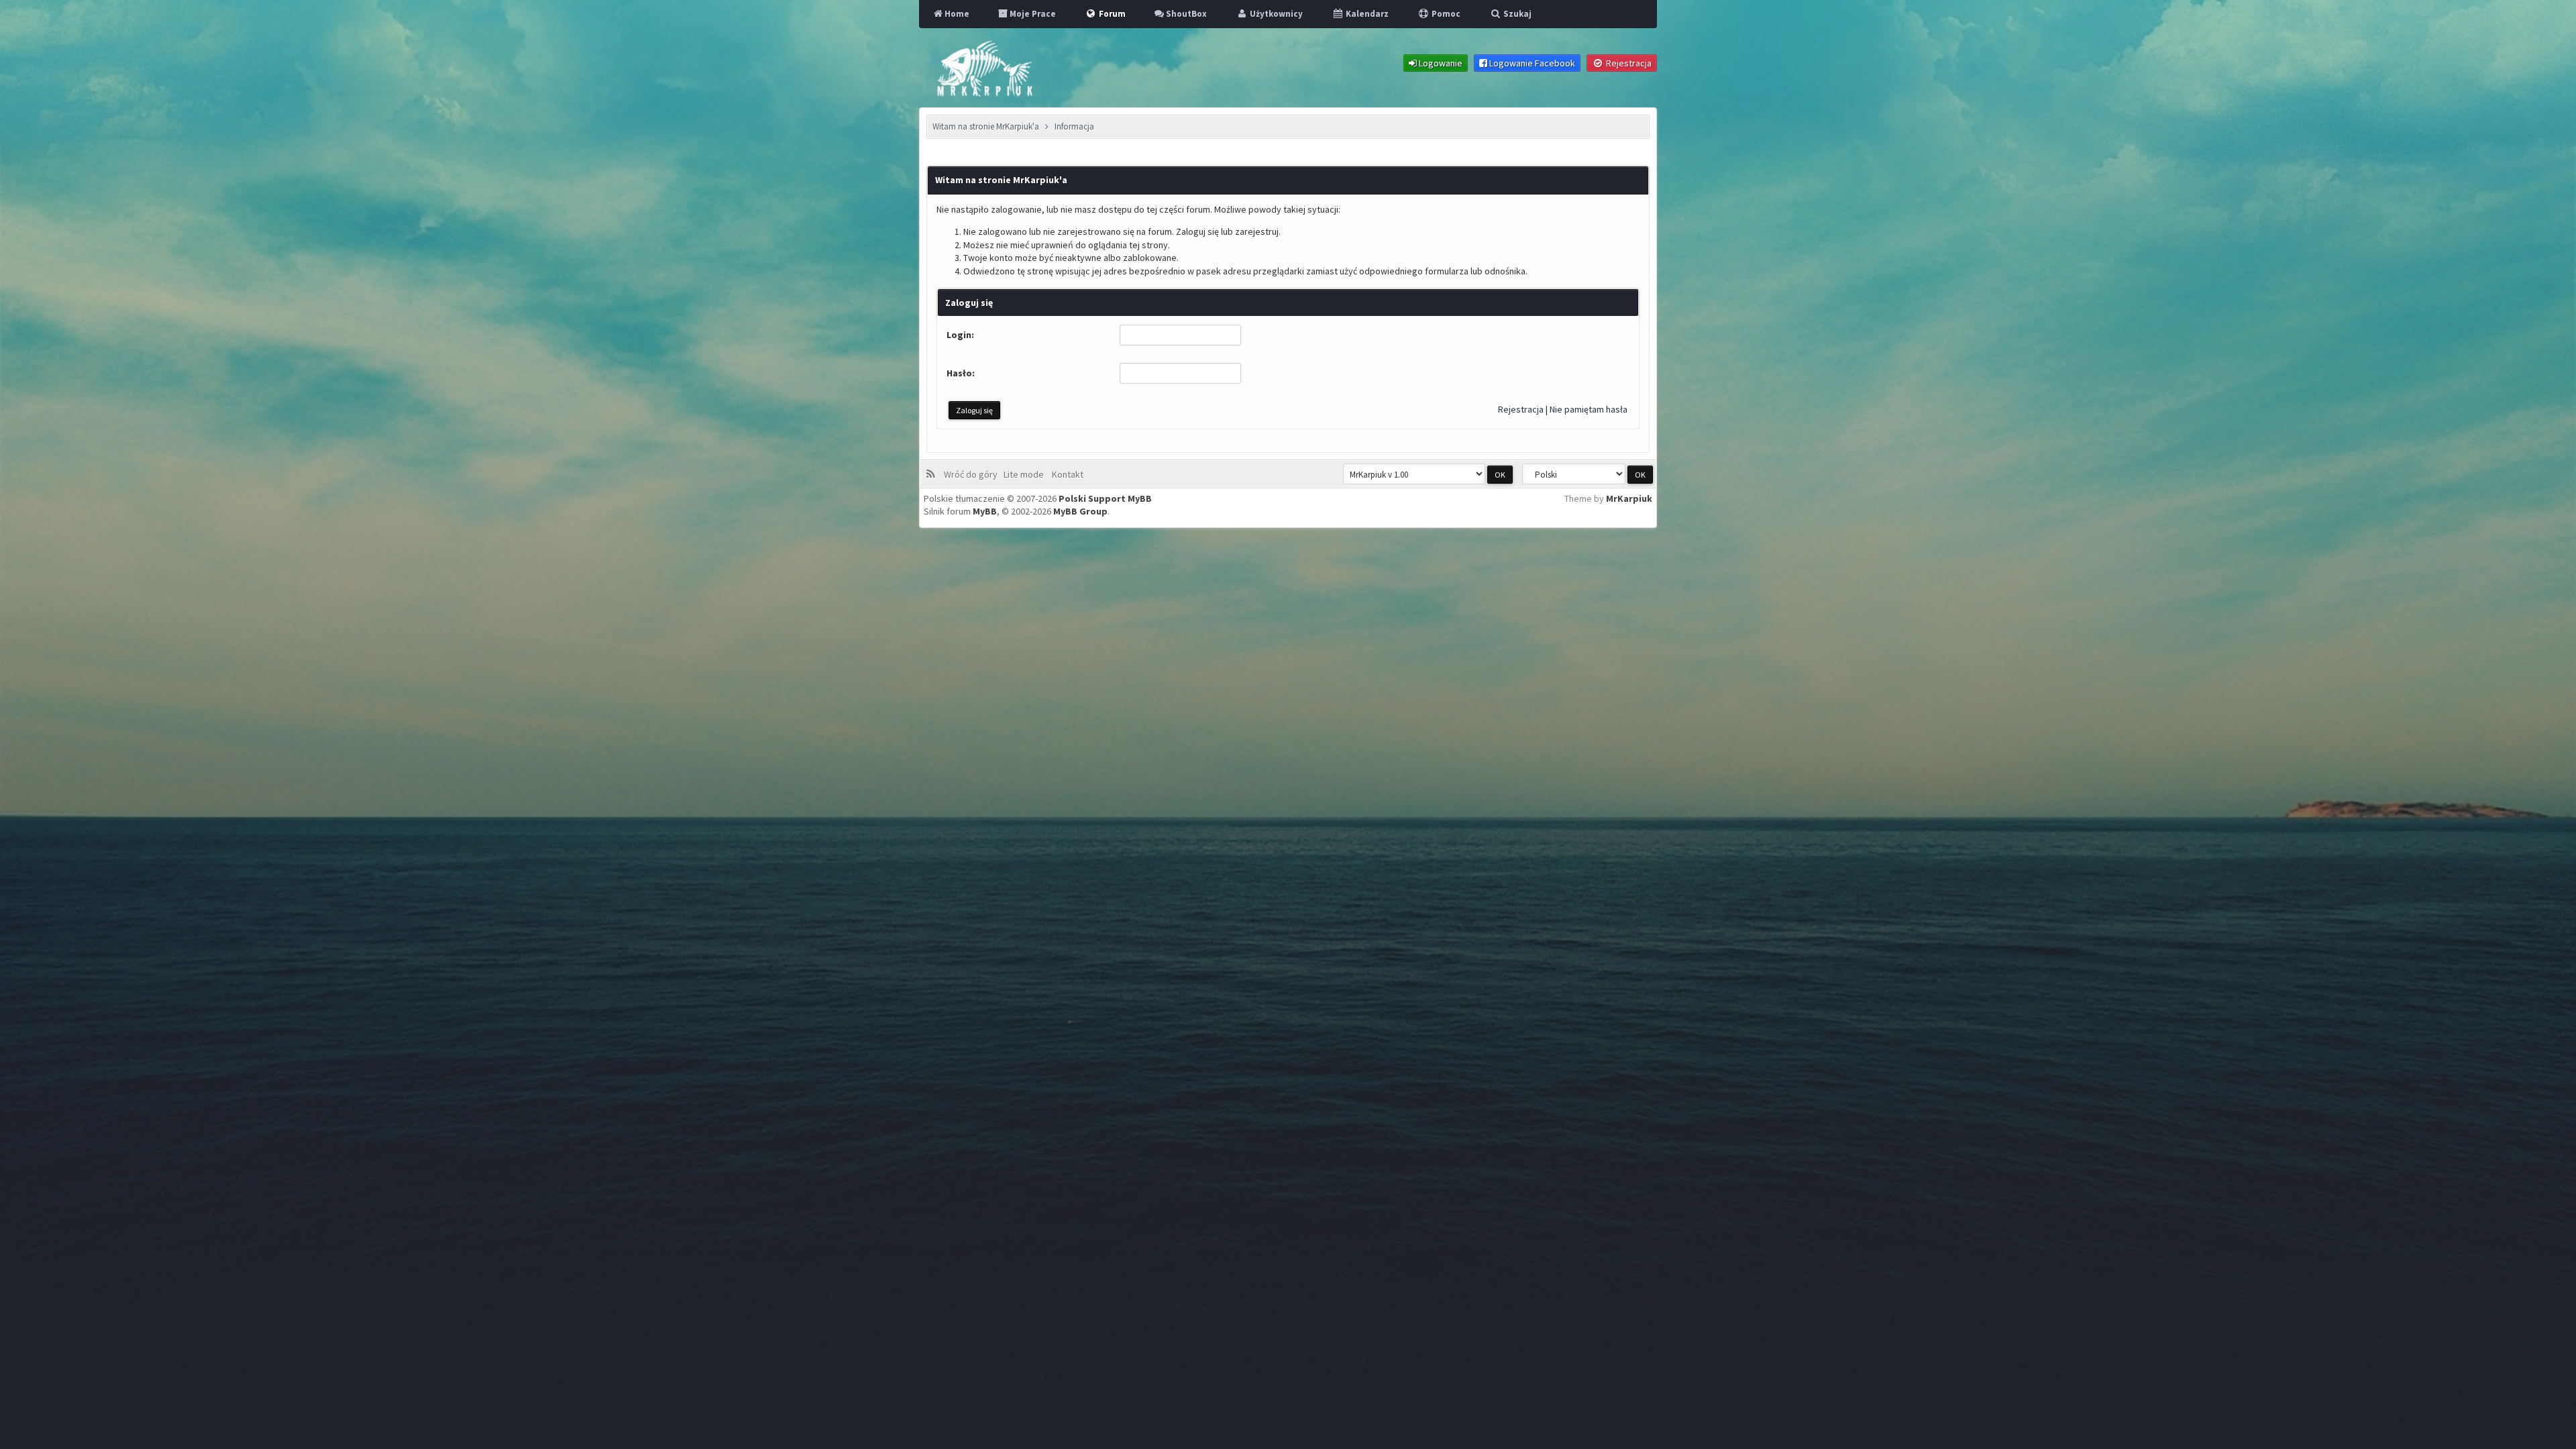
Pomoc (1445, 14)
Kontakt (1067, 474)
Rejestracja (1521, 409)
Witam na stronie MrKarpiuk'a (986, 126)
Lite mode (1026, 474)
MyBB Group (1080, 511)
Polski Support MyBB (1105, 498)
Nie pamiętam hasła (1589, 409)
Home (956, 14)
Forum (1111, 14)
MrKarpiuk (1629, 498)
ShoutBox (1185, 14)
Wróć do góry (973, 474)
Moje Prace (1032, 14)
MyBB (985, 511)
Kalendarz (1366, 14)
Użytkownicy (1275, 14)
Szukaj (1516, 14)
